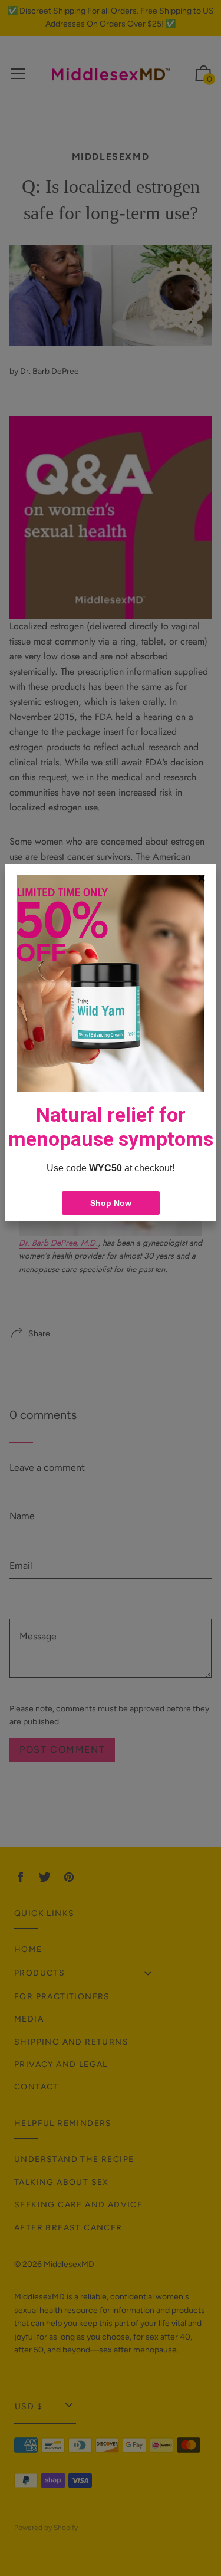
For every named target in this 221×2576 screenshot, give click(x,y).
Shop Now (111, 1203)
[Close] (202, 878)
